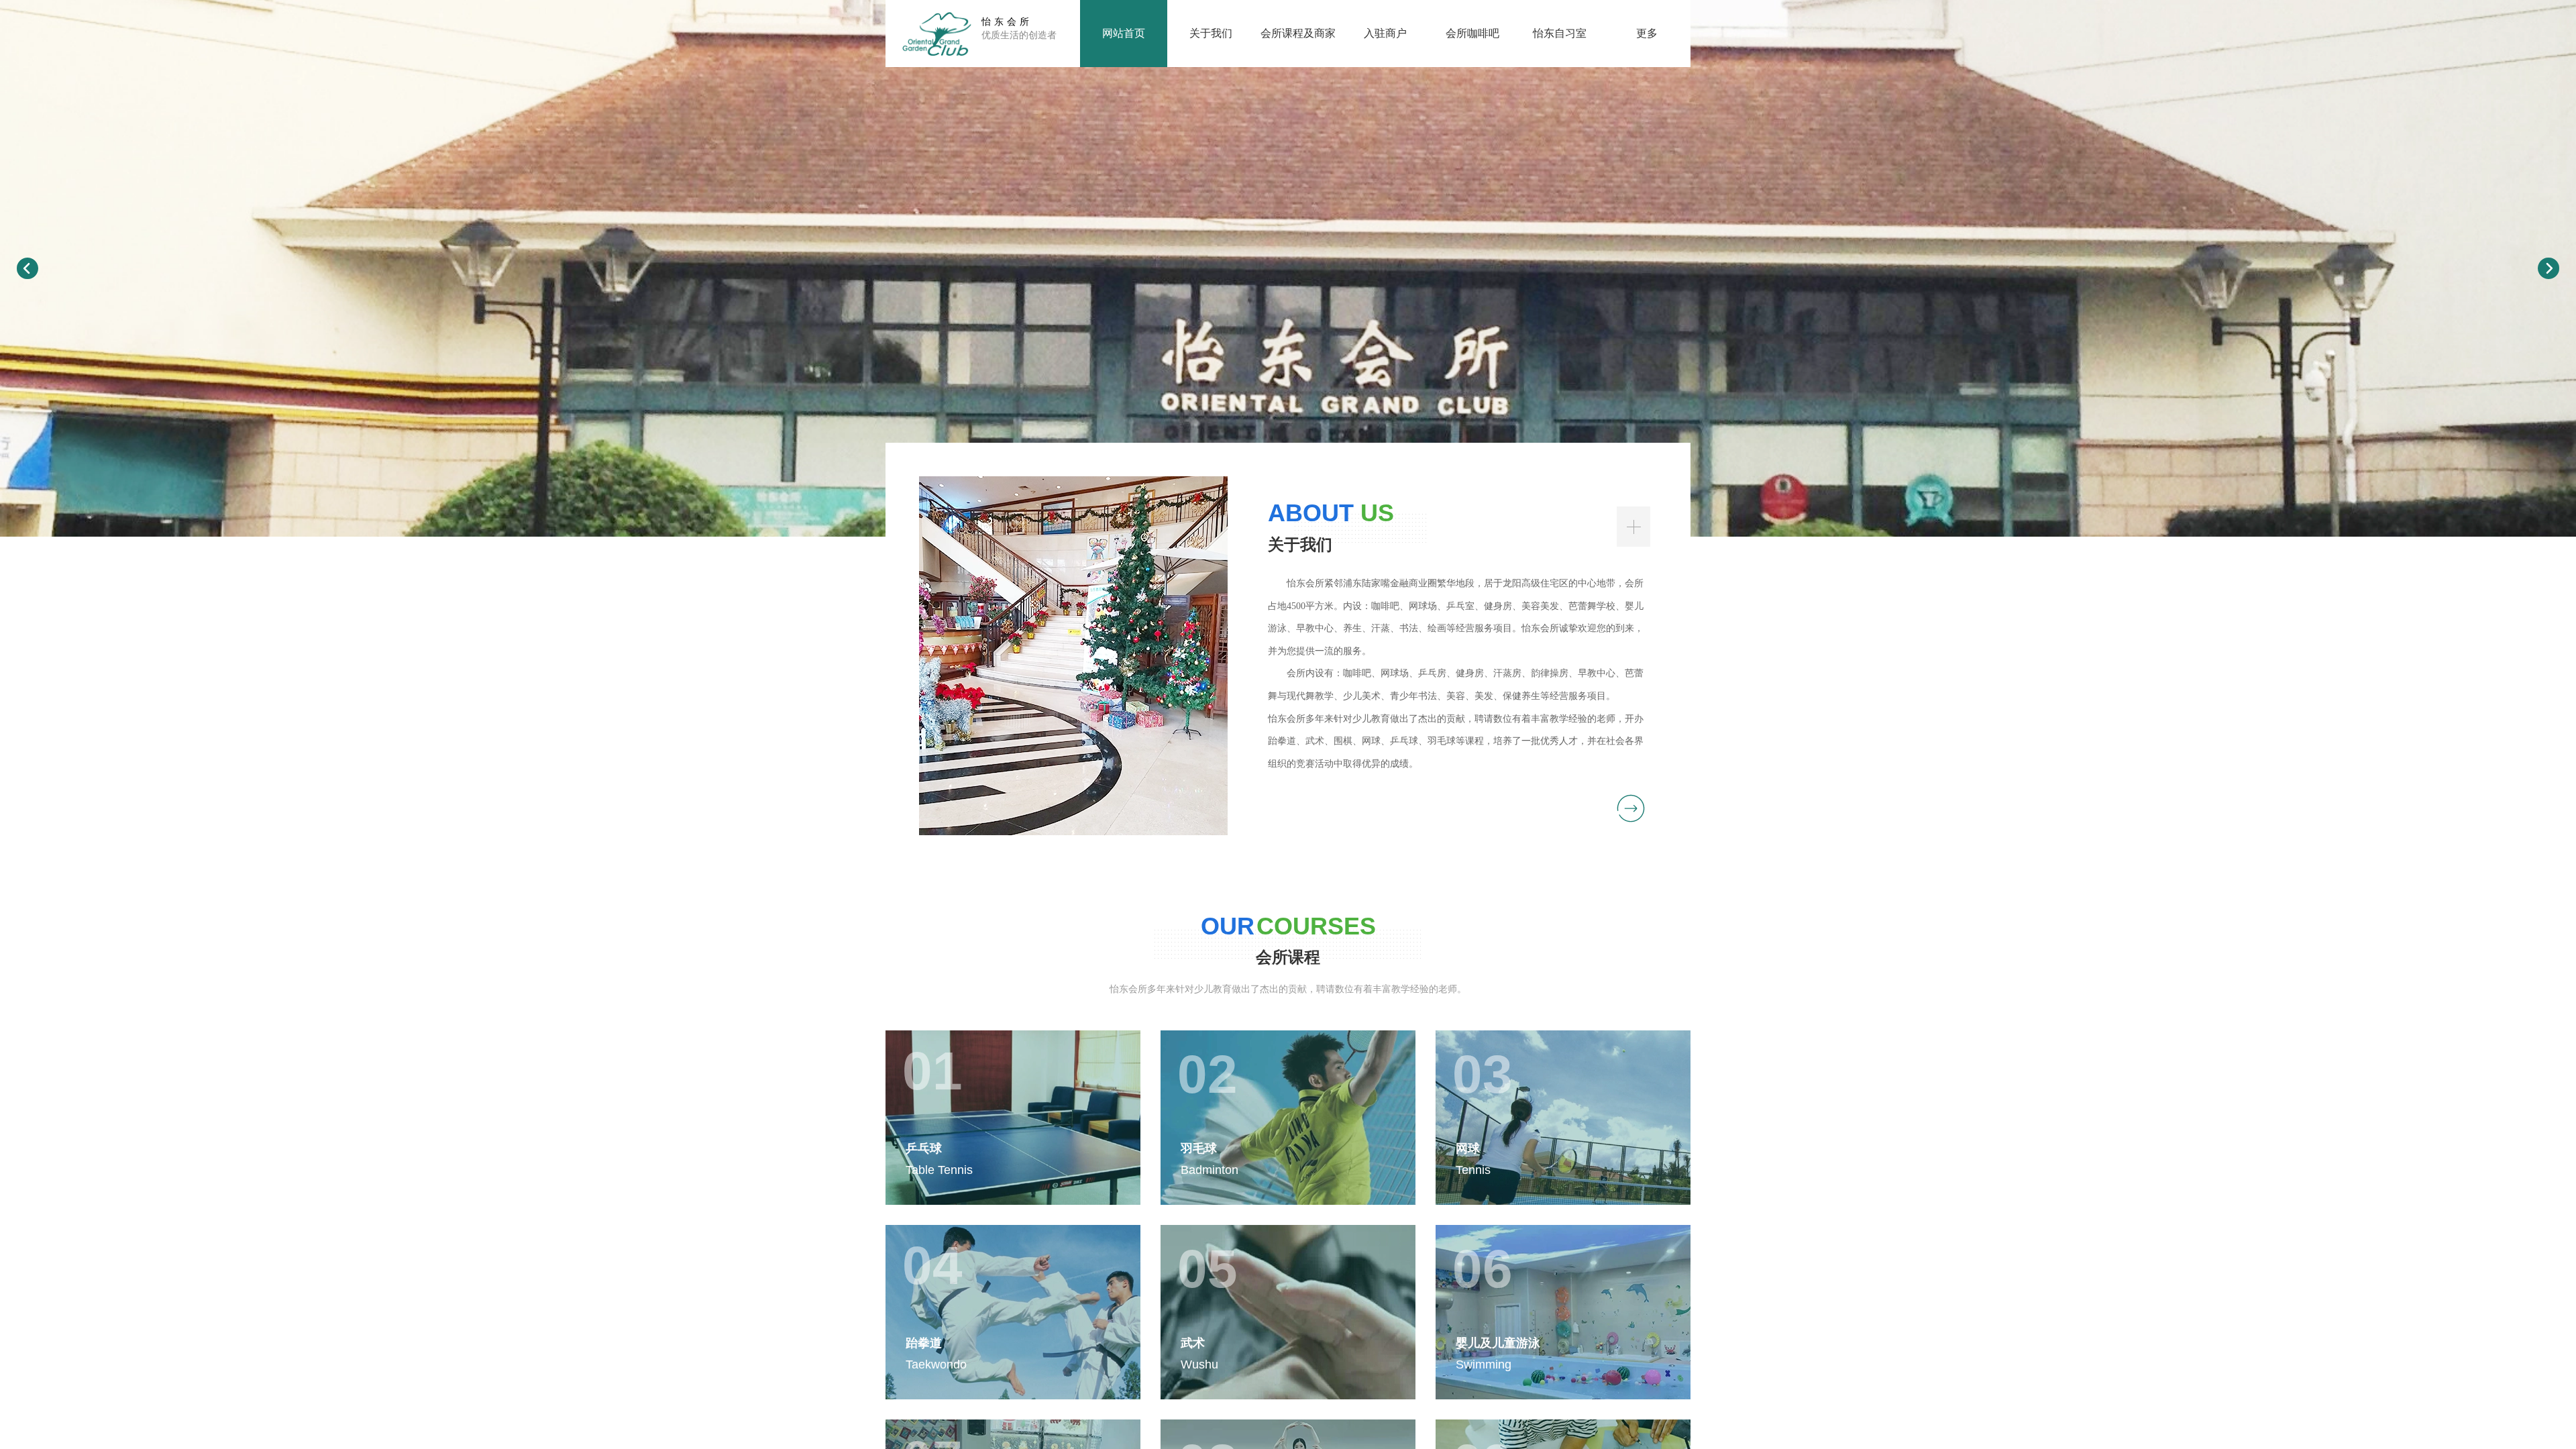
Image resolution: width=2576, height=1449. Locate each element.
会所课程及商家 (1298, 33)
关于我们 (1211, 33)
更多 (1647, 33)
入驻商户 (1385, 33)
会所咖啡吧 (1472, 33)
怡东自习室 (1560, 33)
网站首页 (1124, 33)
